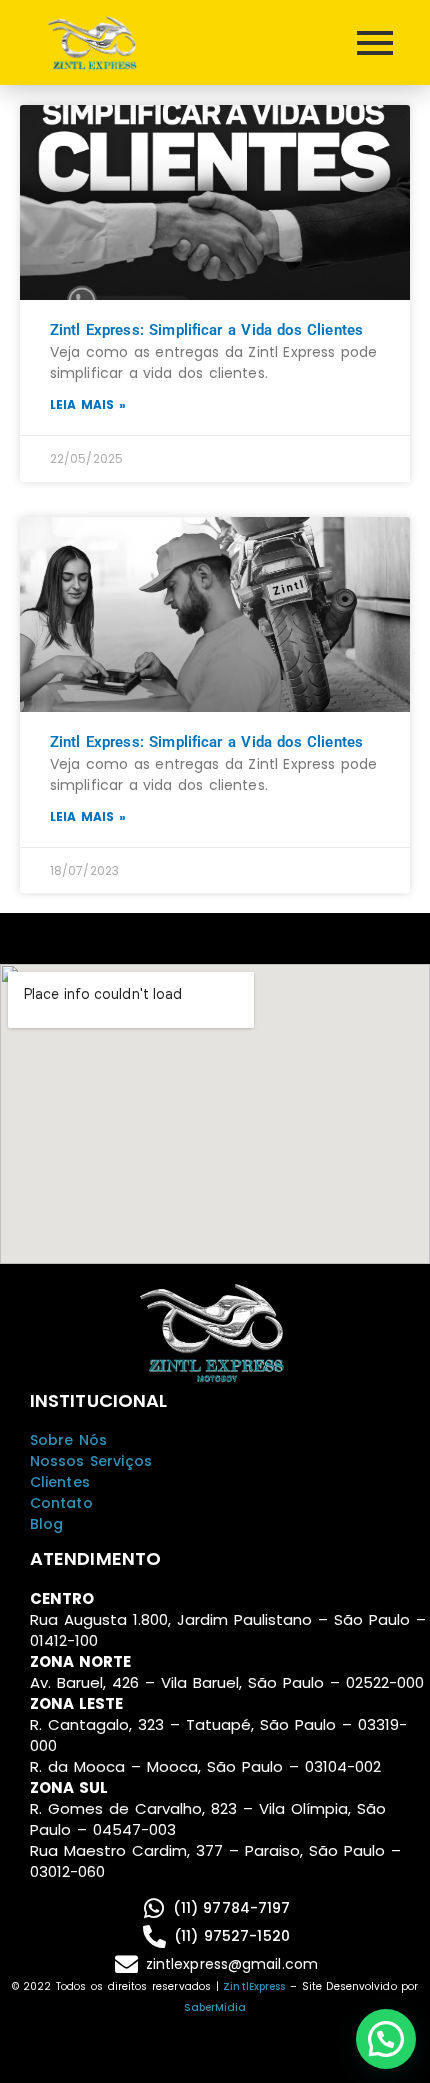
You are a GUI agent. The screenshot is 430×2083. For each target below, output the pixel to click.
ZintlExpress (254, 1986)
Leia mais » (88, 404)
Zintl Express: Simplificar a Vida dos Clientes (206, 330)
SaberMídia (215, 2007)
